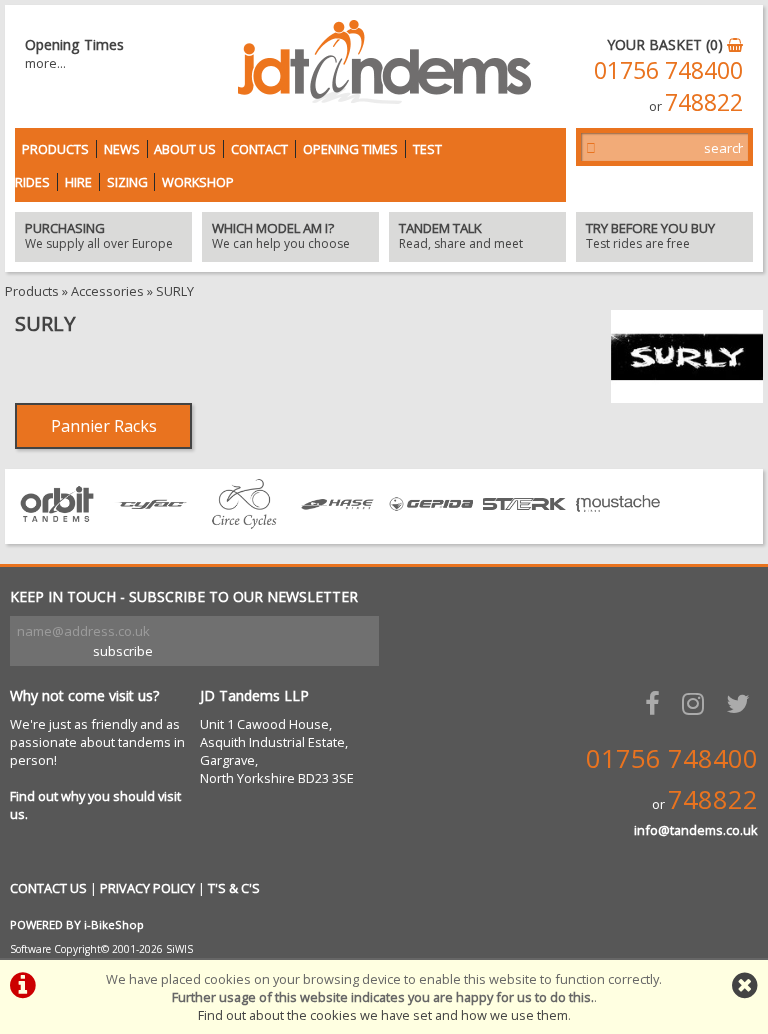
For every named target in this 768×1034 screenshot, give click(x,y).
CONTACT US (48, 888)
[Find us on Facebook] (656, 703)
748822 (704, 102)
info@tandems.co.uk (696, 830)
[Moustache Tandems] (618, 523)
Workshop (198, 182)
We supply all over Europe (99, 237)
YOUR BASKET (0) (667, 44)
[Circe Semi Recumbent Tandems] (244, 523)
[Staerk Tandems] (525, 523)
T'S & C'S (234, 888)
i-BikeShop (114, 924)
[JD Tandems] (384, 98)
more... (45, 63)
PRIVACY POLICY (147, 888)
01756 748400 (668, 70)
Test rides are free (650, 237)
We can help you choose (281, 237)
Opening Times (350, 149)
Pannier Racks (104, 426)
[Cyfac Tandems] (151, 523)
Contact (259, 149)
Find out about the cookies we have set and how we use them (383, 1015)
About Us (185, 149)
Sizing (127, 182)
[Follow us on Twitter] (742, 703)
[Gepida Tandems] (431, 523)
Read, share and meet (461, 237)
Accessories (107, 291)
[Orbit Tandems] (57, 523)
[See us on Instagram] (697, 703)
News (122, 149)
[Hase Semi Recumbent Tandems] (338, 523)
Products (55, 149)
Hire (78, 182)
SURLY (175, 291)
